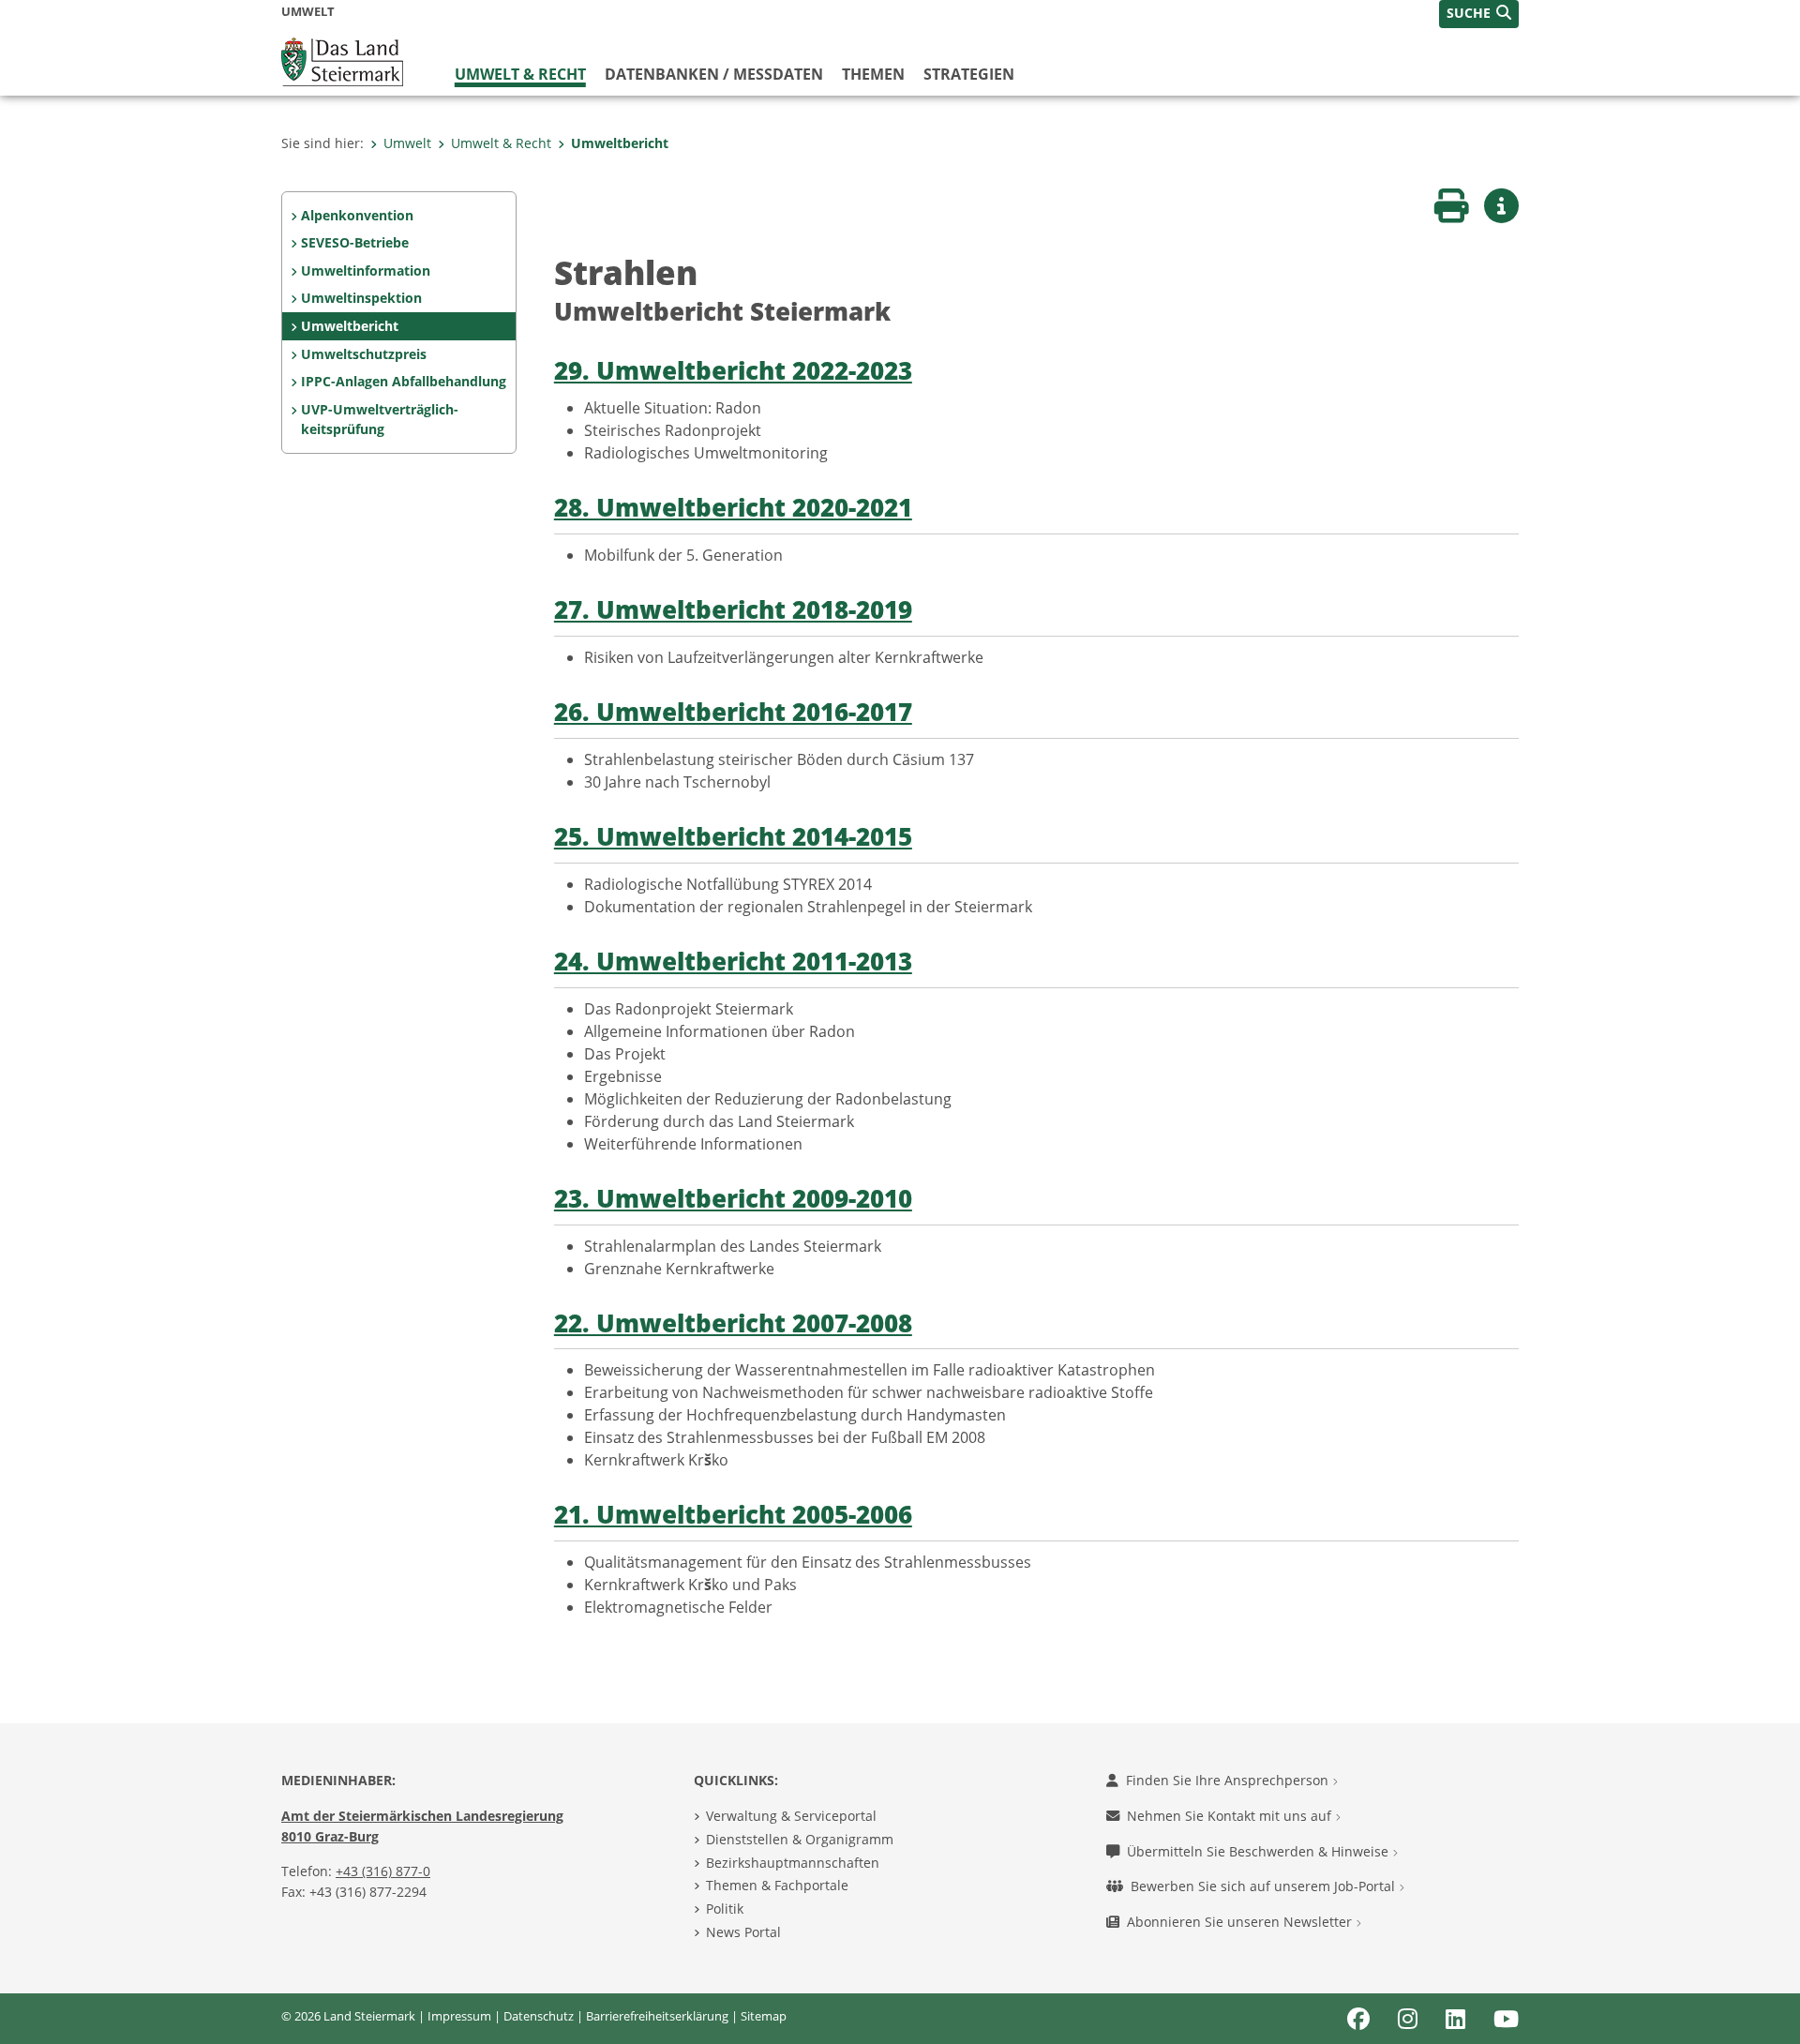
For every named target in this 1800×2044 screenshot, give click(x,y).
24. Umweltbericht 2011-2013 (733, 962)
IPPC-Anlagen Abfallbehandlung (404, 381)
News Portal (743, 1932)
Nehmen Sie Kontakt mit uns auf (1231, 1816)
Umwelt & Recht (520, 74)
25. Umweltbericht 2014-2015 (733, 837)
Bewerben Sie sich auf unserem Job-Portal (1265, 1886)
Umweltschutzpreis (364, 354)
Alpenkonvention (357, 215)
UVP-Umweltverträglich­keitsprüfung (380, 420)
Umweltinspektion (361, 298)
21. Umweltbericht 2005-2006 (733, 1515)
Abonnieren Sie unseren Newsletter (1241, 1922)
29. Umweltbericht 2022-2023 (733, 371)
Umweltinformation (366, 271)
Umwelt (407, 143)
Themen (873, 74)
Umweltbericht (620, 143)
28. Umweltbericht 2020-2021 (733, 508)
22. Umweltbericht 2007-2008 (733, 1323)
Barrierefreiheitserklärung (657, 2016)
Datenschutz (539, 2016)
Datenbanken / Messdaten (714, 74)
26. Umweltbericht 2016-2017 (733, 712)
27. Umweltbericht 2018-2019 (733, 610)
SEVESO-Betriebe (355, 242)
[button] (1479, 14)
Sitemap (764, 2016)
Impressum (459, 2016)
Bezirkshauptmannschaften (793, 1863)
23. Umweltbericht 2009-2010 (733, 1199)
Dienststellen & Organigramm (800, 1839)
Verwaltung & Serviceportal (791, 1816)
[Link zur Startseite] (342, 60)
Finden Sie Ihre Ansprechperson (1229, 1780)
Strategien (969, 74)
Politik (725, 1909)
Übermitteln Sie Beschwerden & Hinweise (1260, 1851)
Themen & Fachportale (777, 1885)
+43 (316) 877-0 (383, 1871)
